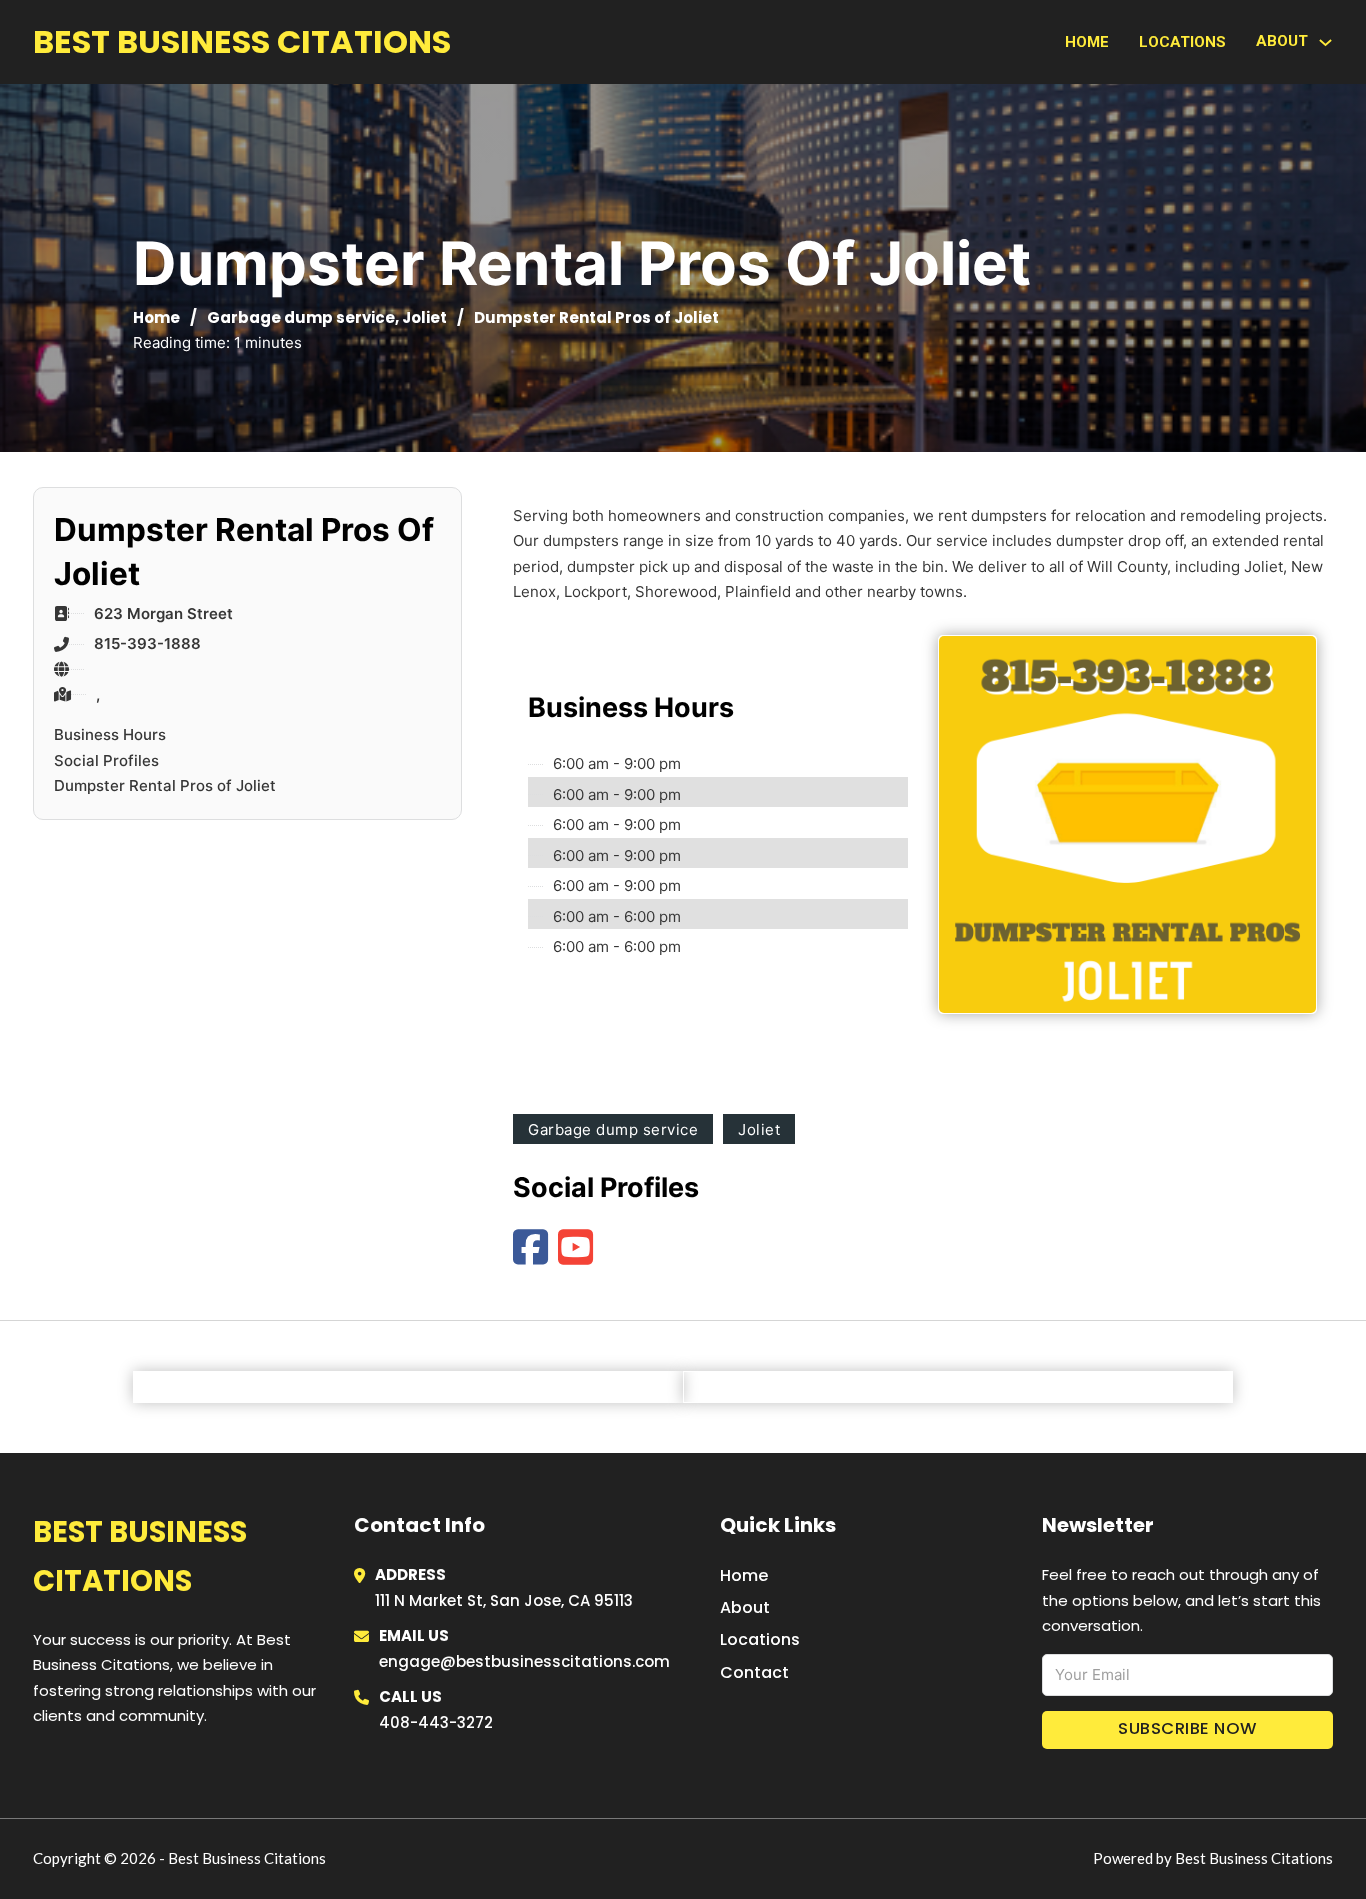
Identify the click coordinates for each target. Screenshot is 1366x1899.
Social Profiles (106, 760)
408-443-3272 (436, 1722)
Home (1087, 42)
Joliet (424, 317)
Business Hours (110, 734)
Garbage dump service (301, 317)
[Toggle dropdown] (1325, 42)
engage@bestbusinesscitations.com (524, 1661)
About (745, 1607)
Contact (754, 1672)
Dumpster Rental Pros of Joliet (165, 785)
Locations (1182, 42)
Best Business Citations (242, 41)
